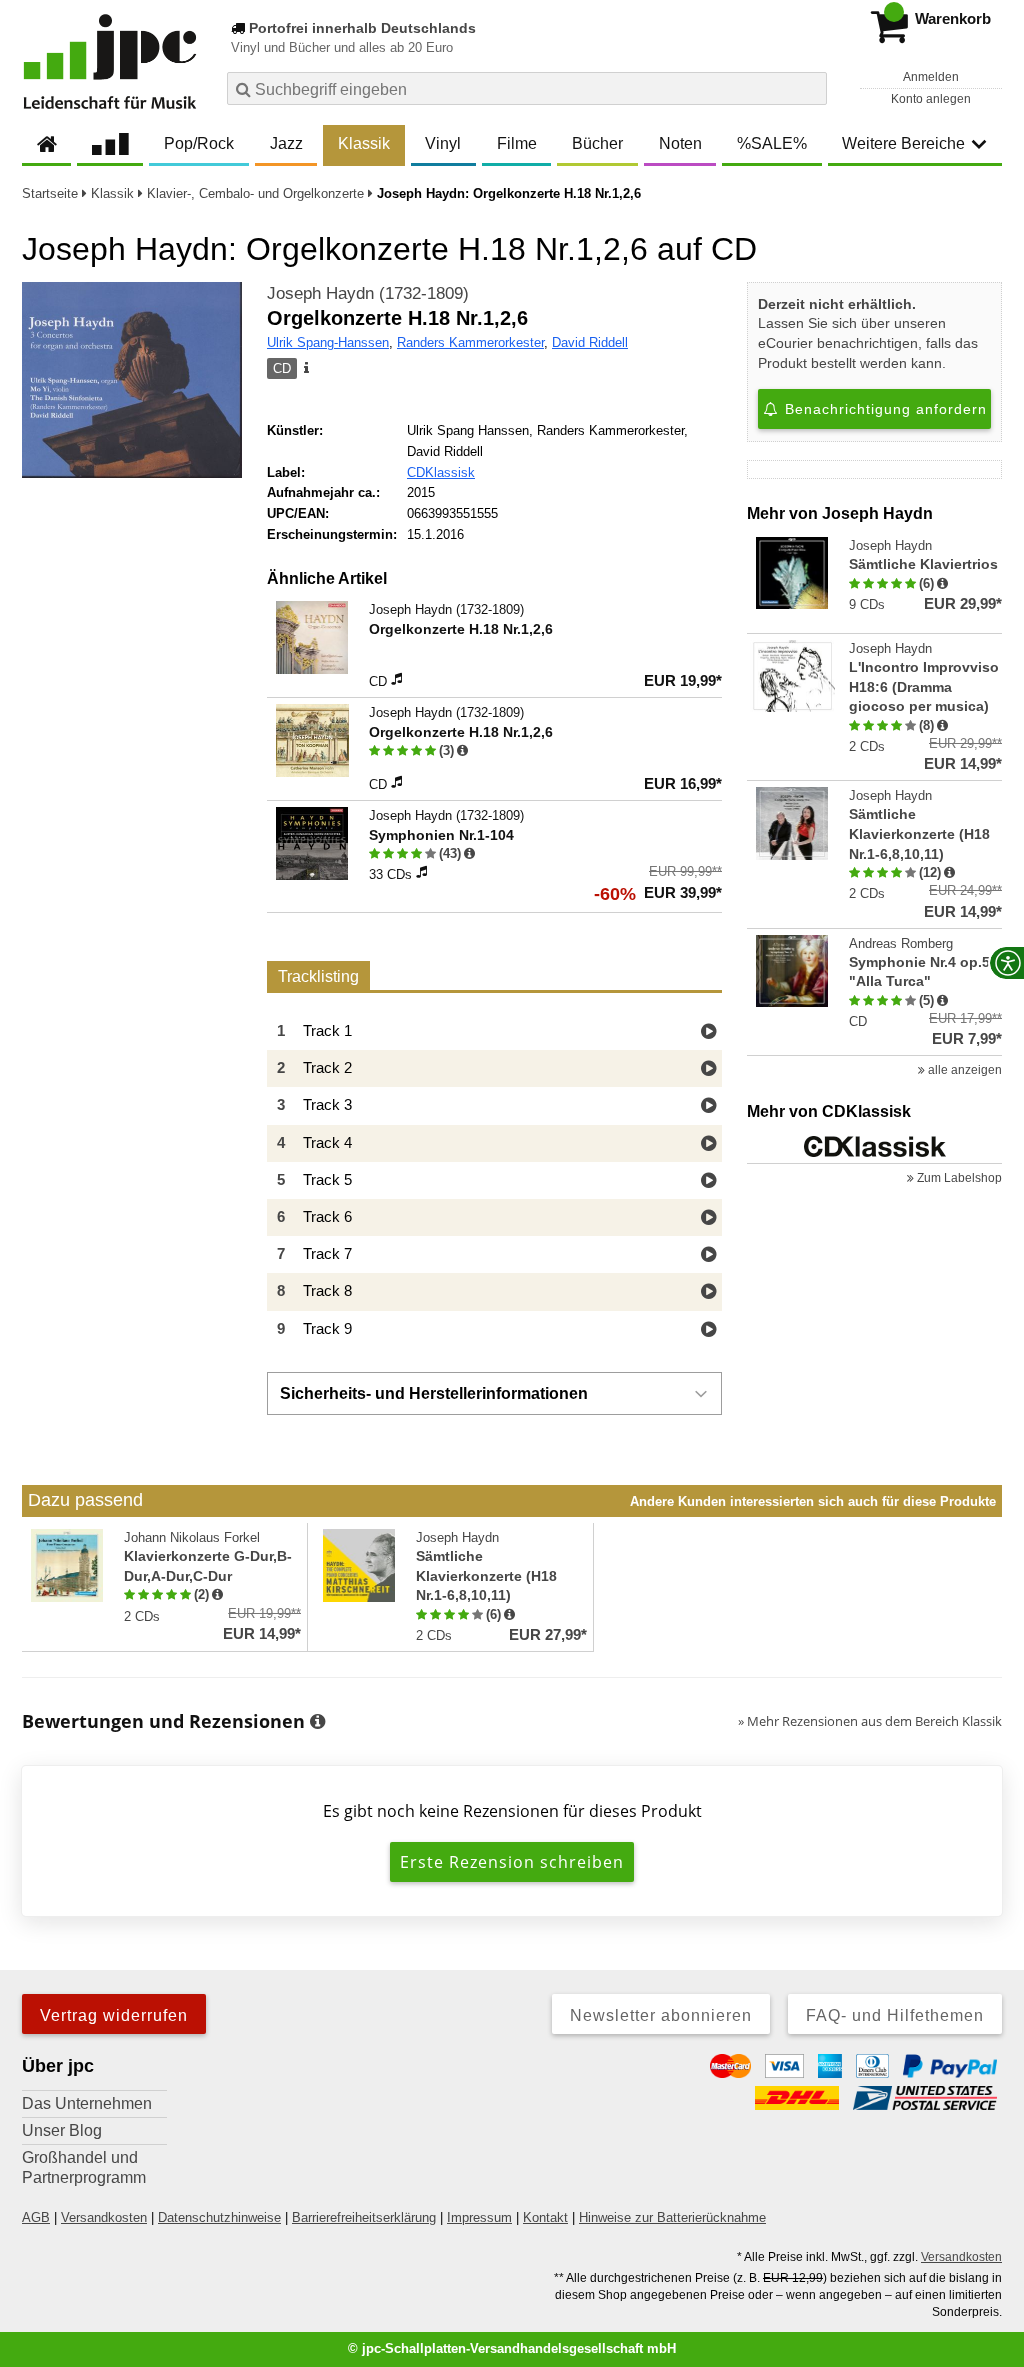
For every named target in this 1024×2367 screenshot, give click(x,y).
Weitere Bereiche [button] (903, 143)
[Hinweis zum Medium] (305, 369)
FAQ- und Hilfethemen (895, 2015)
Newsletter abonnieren (661, 2015)
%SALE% (772, 143)
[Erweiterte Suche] (809, 88)
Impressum (479, 2217)
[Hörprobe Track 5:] (708, 1181)
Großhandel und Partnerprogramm (84, 2167)
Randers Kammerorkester (470, 342)
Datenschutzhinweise (219, 2217)
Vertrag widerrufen (114, 2015)
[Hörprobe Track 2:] (708, 1069)
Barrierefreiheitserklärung (364, 2217)
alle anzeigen (963, 1070)
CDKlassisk (441, 472)
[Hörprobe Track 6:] (708, 1218)
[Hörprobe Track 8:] (708, 1292)
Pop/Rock (199, 143)
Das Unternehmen (87, 2103)
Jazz (286, 143)
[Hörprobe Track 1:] (708, 1032)
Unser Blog (62, 2130)
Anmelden (931, 77)
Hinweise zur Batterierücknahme (672, 2217)
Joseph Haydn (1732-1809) (368, 293)
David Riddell (590, 342)
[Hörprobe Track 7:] (708, 1255)
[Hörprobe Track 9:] (708, 1330)
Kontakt (545, 2217)
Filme (517, 143)
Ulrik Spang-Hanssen (328, 342)
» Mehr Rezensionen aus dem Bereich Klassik (870, 1721)
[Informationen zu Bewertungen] (317, 1722)
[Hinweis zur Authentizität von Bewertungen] (462, 751)
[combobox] (527, 88)
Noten (680, 143)
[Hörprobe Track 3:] (708, 1106)
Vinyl (443, 143)
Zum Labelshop (958, 1178)
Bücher (597, 143)
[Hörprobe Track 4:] (708, 1144)
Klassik (364, 143)
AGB (36, 2217)
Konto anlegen (931, 99)
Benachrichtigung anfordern (883, 409)
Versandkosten (104, 2217)
